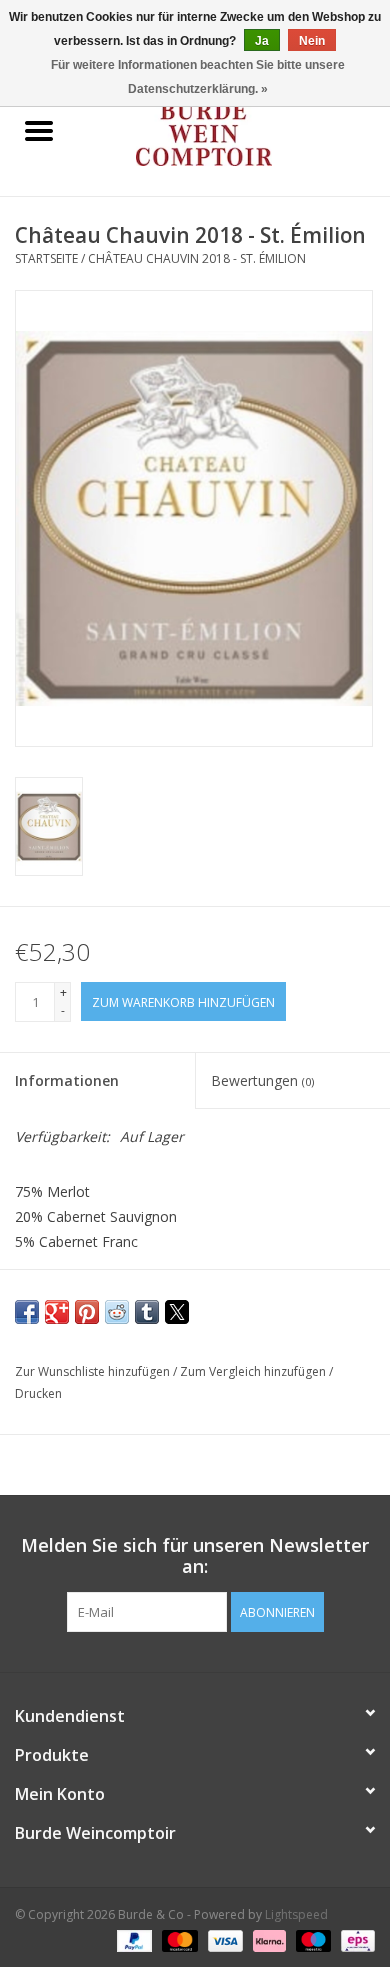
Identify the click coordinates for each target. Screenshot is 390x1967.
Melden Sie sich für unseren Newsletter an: (195, 1556)
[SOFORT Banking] (267, 1939)
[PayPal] (132, 1939)
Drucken (38, 1393)
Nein (312, 41)
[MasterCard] (177, 1939)
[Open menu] (39, 130)
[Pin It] (87, 1312)
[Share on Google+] (57, 1312)
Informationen (67, 1080)
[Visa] (223, 1939)
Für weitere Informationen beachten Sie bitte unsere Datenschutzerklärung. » (198, 77)
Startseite (46, 258)
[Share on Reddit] (117, 1312)
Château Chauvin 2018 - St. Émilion (197, 258)
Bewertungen (262, 1080)
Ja (262, 41)
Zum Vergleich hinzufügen (254, 1371)
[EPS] (354, 1939)
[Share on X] (177, 1312)
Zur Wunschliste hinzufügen (94, 1371)
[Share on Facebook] (27, 1312)
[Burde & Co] (234, 132)
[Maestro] (311, 1939)
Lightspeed (296, 1914)
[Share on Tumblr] (147, 1312)
